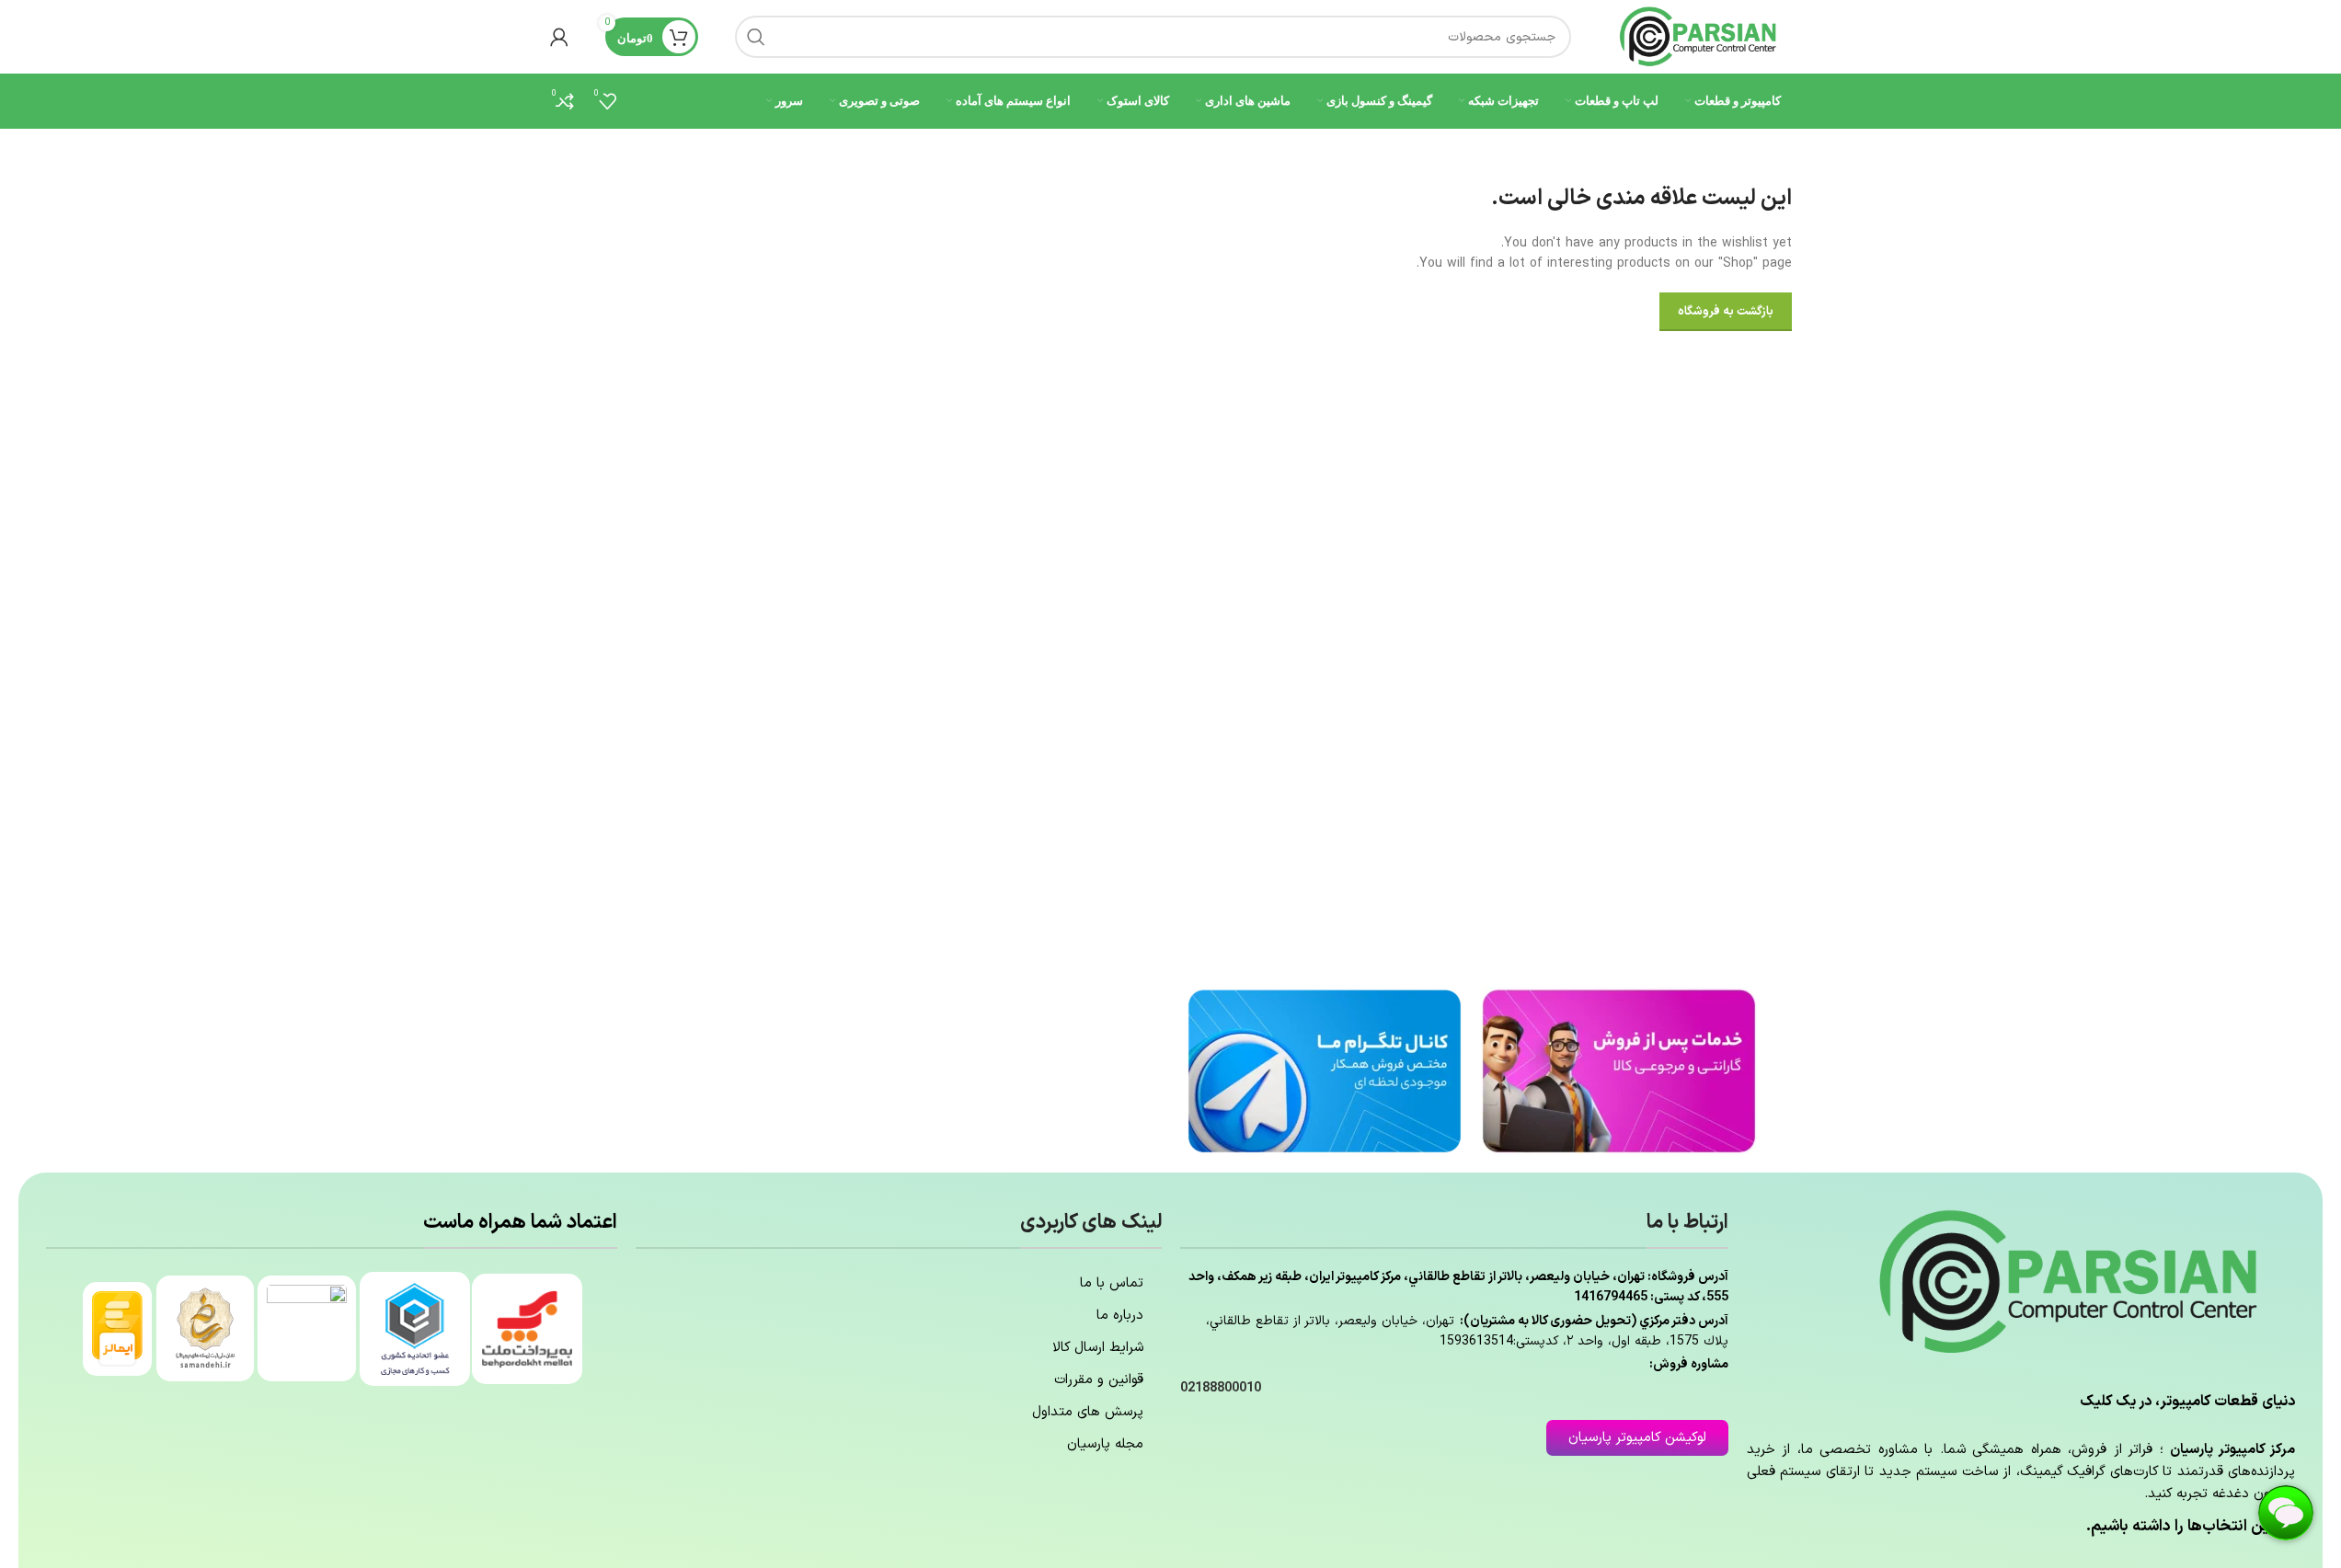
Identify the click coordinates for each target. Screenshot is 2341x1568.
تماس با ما (1112, 1283)
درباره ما (1120, 1316)
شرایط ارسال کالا (1098, 1348)
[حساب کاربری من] (559, 37)
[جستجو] (756, 37)
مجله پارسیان (1105, 1444)
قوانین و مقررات (1099, 1380)
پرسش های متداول (1088, 1412)
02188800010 (1221, 1388)
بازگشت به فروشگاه (1726, 312)
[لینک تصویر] (1619, 1070)
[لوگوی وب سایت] (1700, 36)
